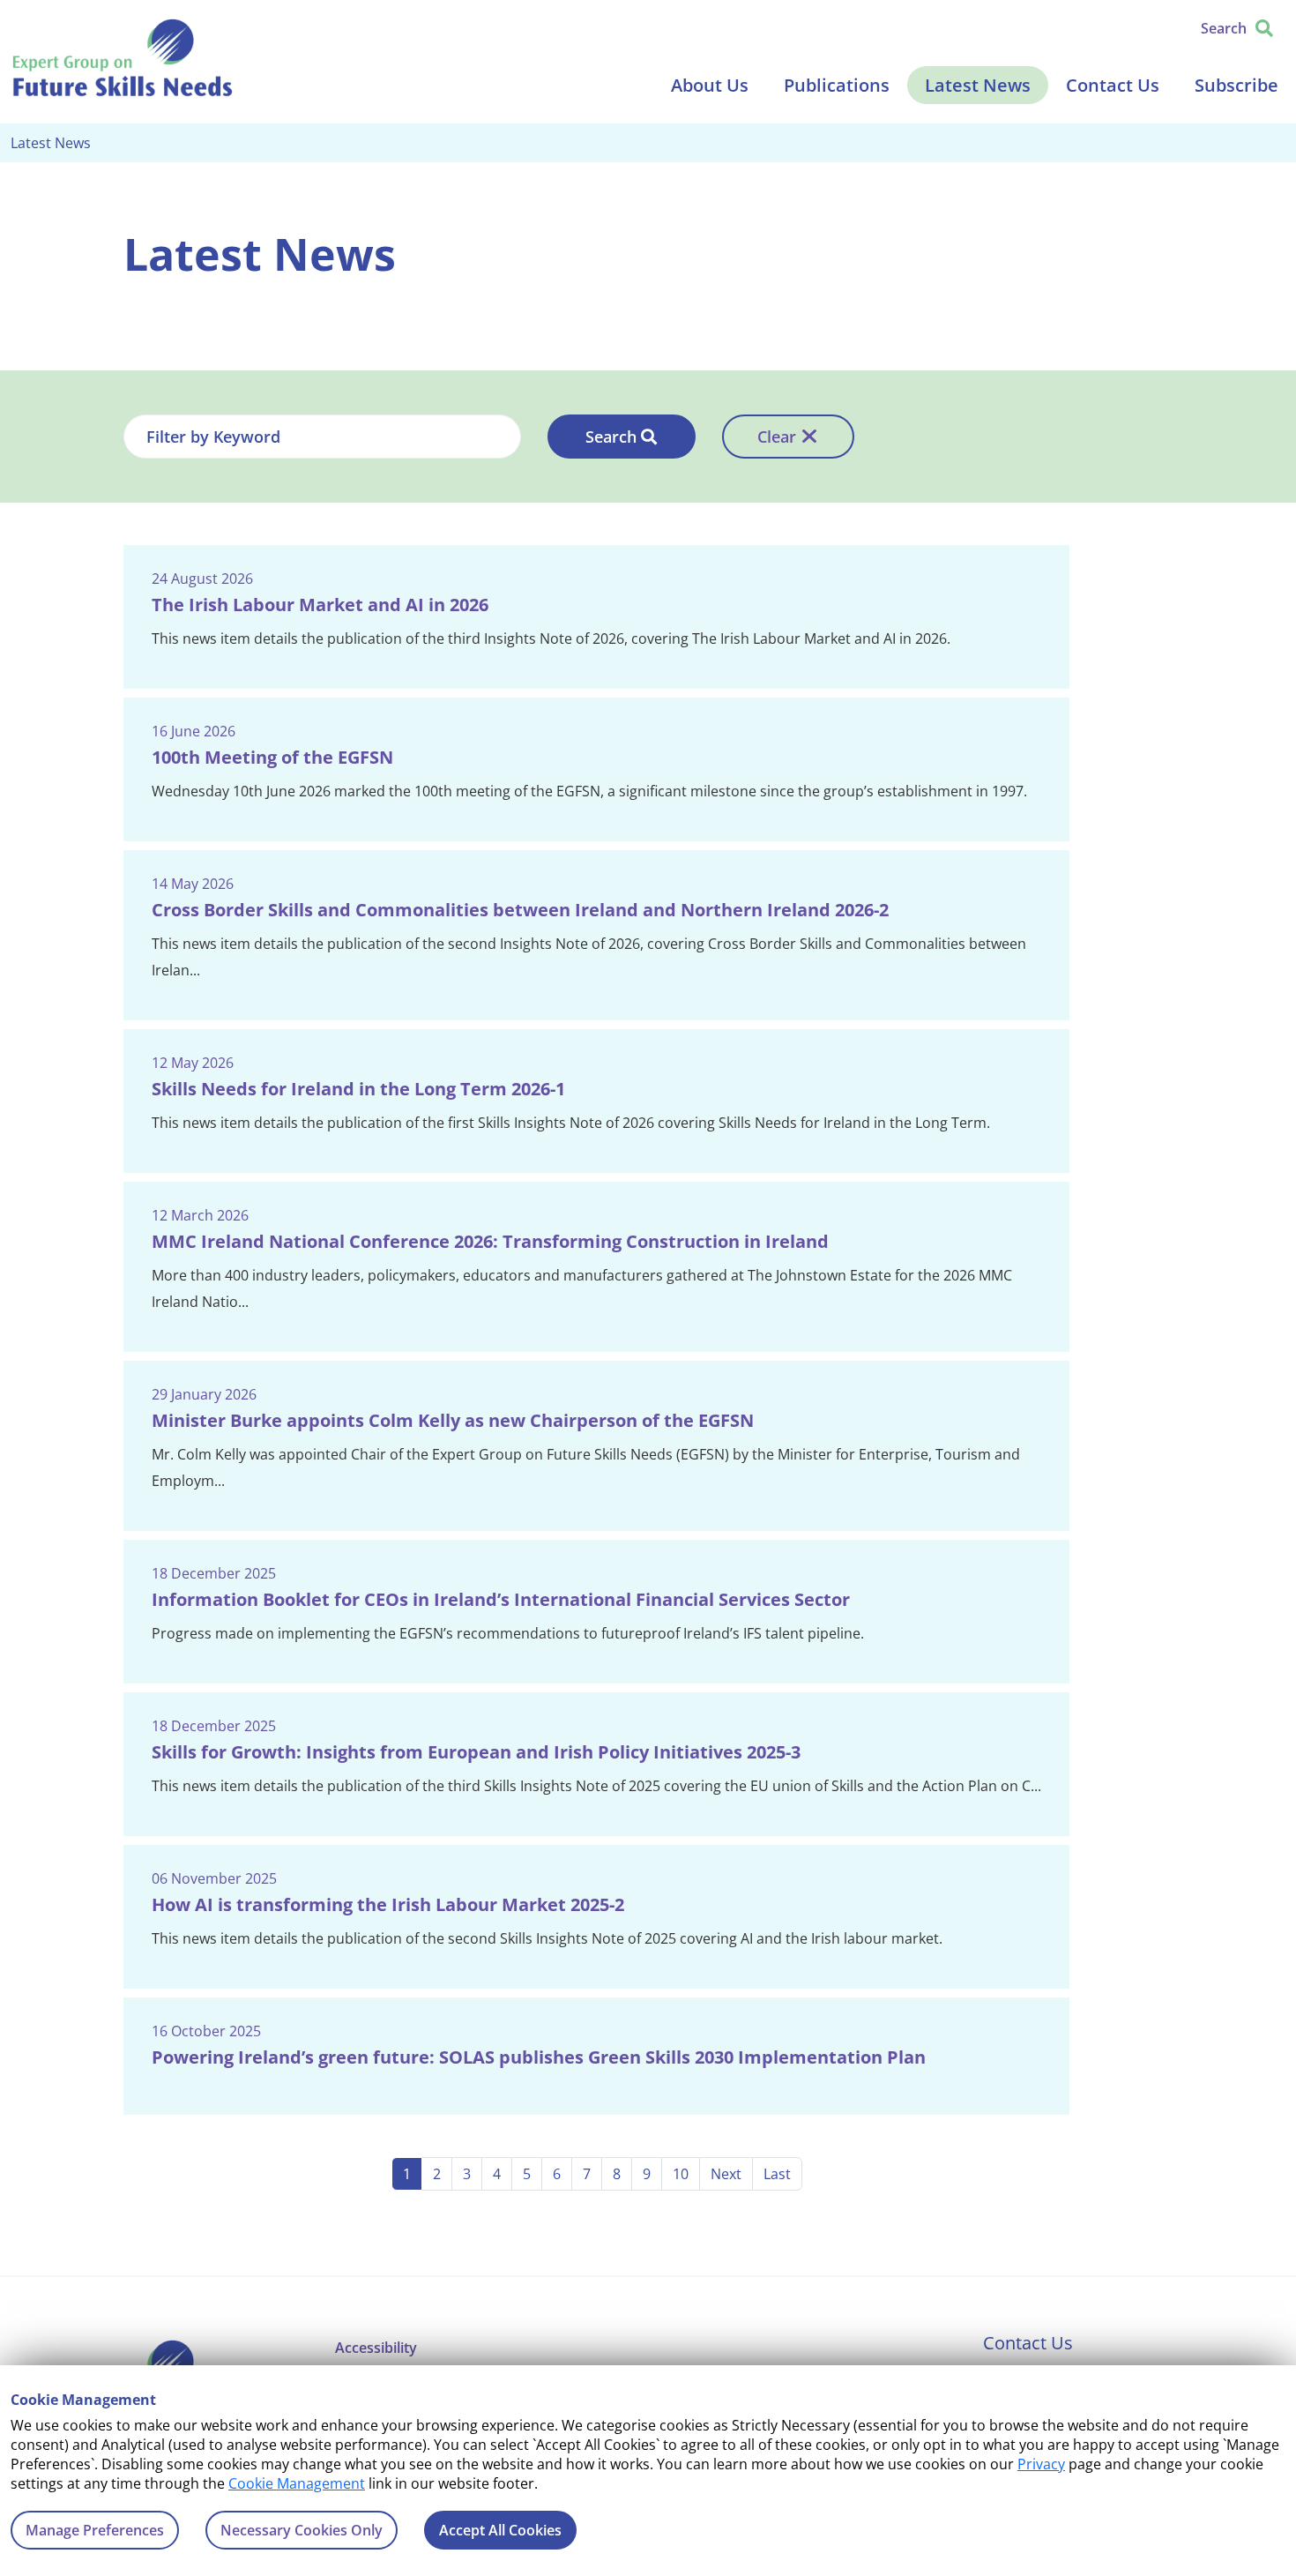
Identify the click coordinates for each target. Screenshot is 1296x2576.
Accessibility (376, 2348)
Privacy (1041, 2464)
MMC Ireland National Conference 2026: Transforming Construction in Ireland (490, 1241)
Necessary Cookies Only (302, 2530)
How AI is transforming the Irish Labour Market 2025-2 (388, 1904)
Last (777, 2174)
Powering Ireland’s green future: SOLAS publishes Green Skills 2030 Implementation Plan (539, 2057)
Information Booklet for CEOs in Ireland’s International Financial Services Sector (501, 1599)
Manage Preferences (95, 2530)
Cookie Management (297, 2483)
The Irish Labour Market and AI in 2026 (320, 605)
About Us (710, 85)
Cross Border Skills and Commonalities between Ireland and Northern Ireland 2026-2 (520, 910)
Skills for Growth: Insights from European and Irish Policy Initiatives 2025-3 (476, 1752)
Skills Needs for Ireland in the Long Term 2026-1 (358, 1089)
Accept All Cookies (500, 2530)
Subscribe (1236, 85)
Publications (837, 85)
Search (611, 437)
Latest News (978, 85)
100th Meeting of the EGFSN (272, 757)
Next (726, 2174)
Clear (777, 437)
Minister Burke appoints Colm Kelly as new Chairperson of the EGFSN (453, 1420)
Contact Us (1113, 85)
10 (681, 2174)
